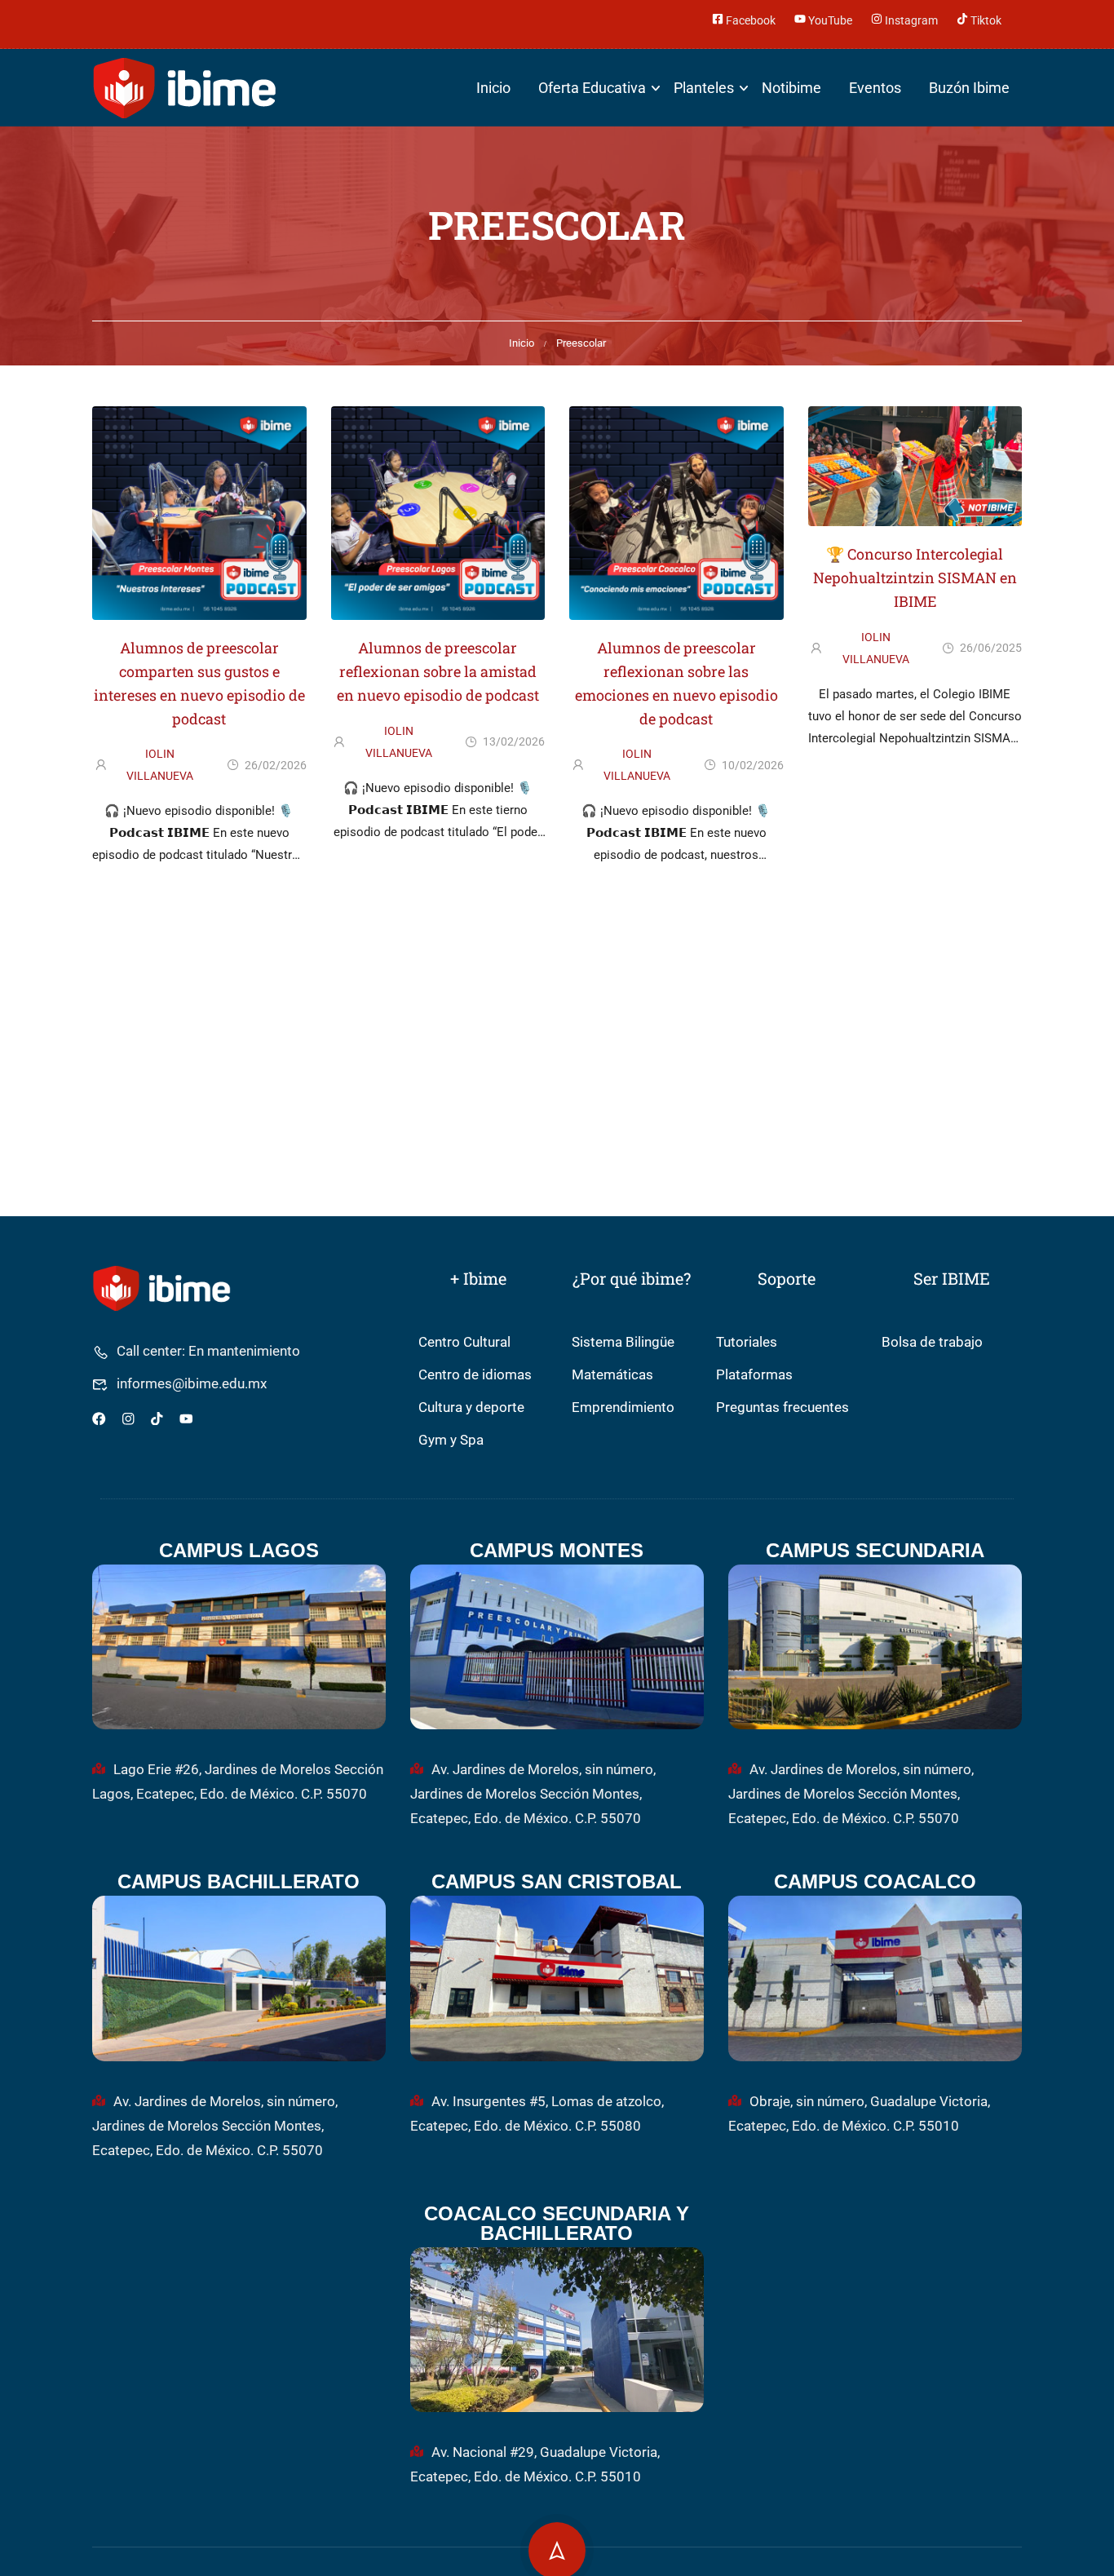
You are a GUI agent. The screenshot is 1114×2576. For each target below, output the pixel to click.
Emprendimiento (623, 1408)
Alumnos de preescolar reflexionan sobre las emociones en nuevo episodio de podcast (676, 683)
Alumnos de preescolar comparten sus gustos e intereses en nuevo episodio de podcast (199, 683)
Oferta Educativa (592, 88)
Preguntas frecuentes (782, 1408)
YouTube (829, 19)
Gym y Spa (451, 1440)
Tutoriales (747, 1342)
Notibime (791, 88)
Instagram (910, 19)
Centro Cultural (464, 1342)
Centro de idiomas (475, 1375)
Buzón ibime (969, 88)
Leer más (199, 883)
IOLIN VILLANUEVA (160, 765)
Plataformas (754, 1375)
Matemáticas (612, 1375)
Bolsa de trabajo (932, 1342)
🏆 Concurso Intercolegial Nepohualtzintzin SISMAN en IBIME (915, 578)
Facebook (749, 19)
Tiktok (985, 19)
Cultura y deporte (471, 1408)
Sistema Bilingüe (623, 1342)
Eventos (875, 88)
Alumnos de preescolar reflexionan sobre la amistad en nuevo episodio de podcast (438, 671)
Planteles (704, 88)
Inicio (493, 88)
